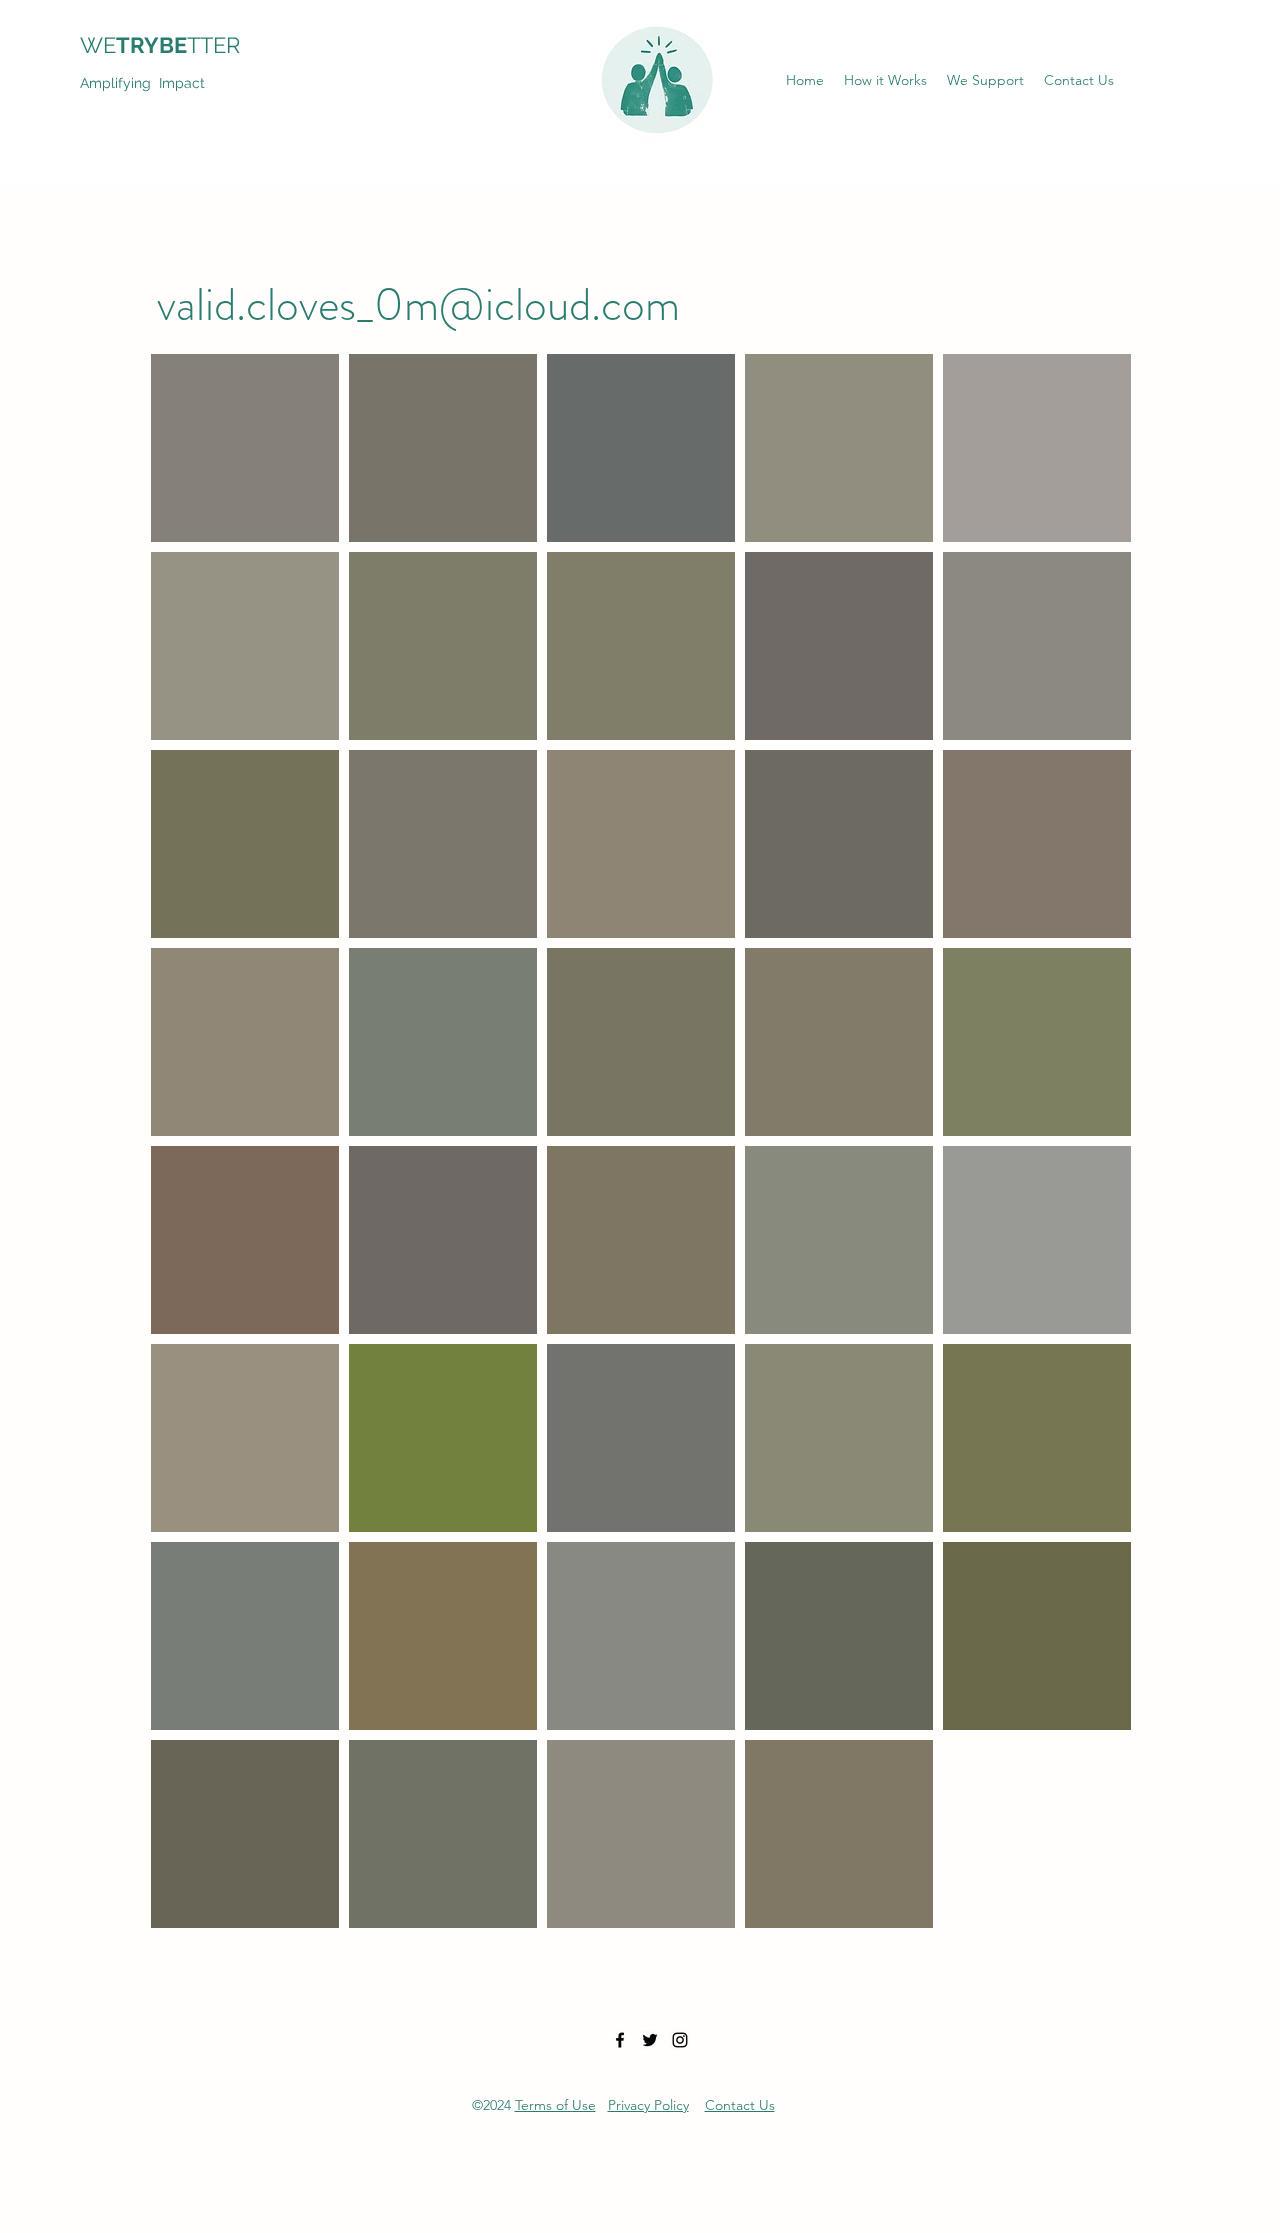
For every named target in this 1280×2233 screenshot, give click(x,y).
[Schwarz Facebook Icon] (620, 2040)
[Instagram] (680, 2040)
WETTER (172, 45)
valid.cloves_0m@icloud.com (418, 304)
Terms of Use (555, 2105)
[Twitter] (650, 2040)
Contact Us (740, 2105)
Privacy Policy (648, 2105)
